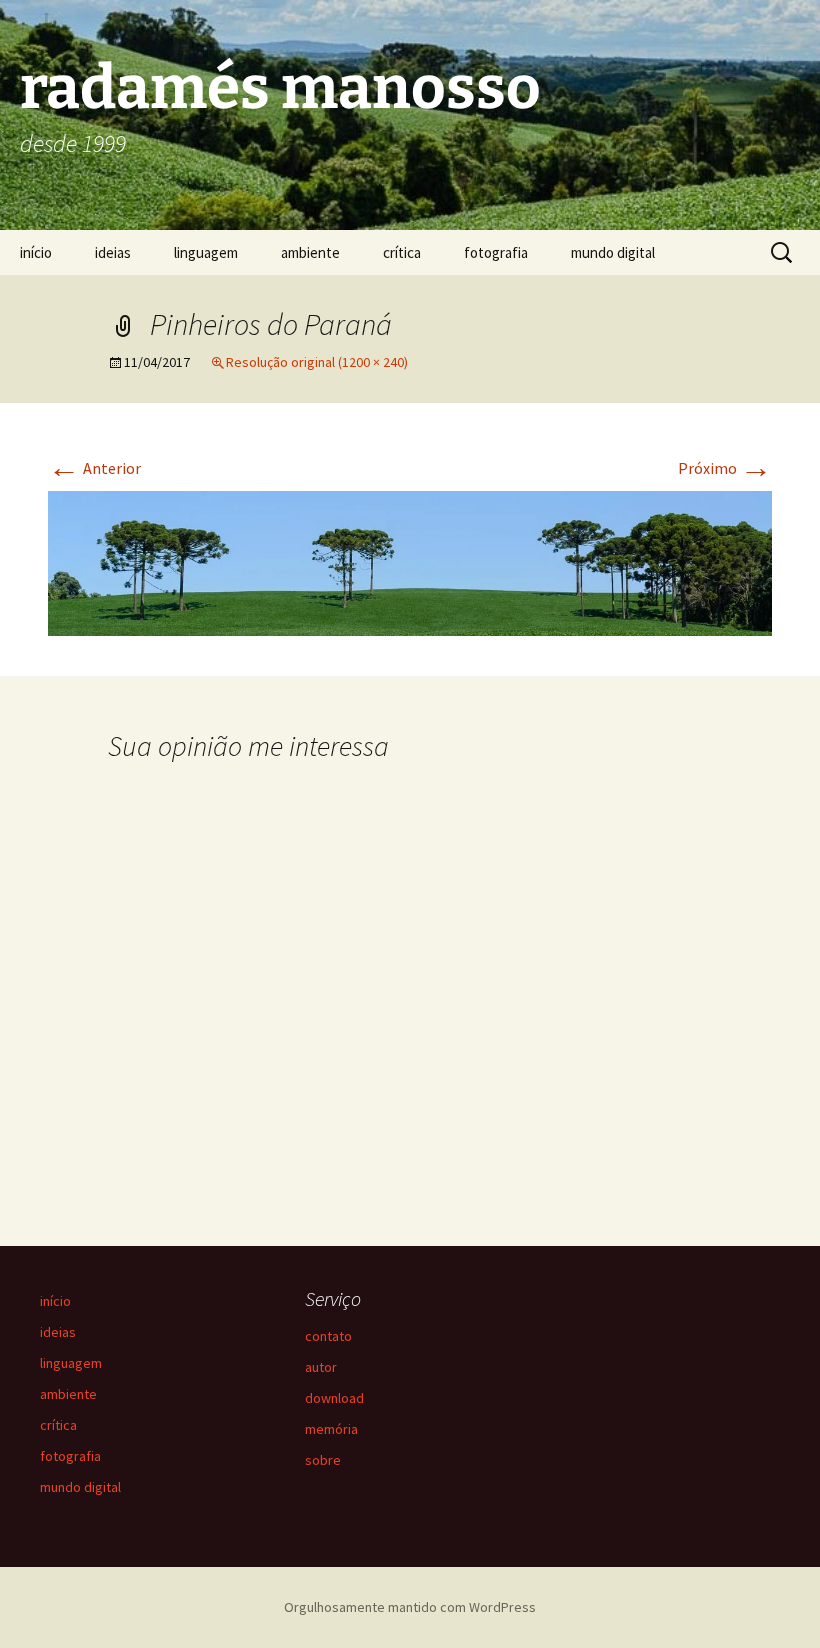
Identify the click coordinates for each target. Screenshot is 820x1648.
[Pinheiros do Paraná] (410, 561)
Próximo (725, 468)
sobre (323, 1460)
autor (321, 1367)
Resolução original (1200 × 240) (317, 362)
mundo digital (613, 252)
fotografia (496, 252)
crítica (402, 252)
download (334, 1398)
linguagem (206, 252)
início (36, 252)
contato (328, 1336)
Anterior (94, 468)
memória (331, 1429)
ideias (113, 252)
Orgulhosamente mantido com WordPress (410, 1607)
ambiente (310, 252)
